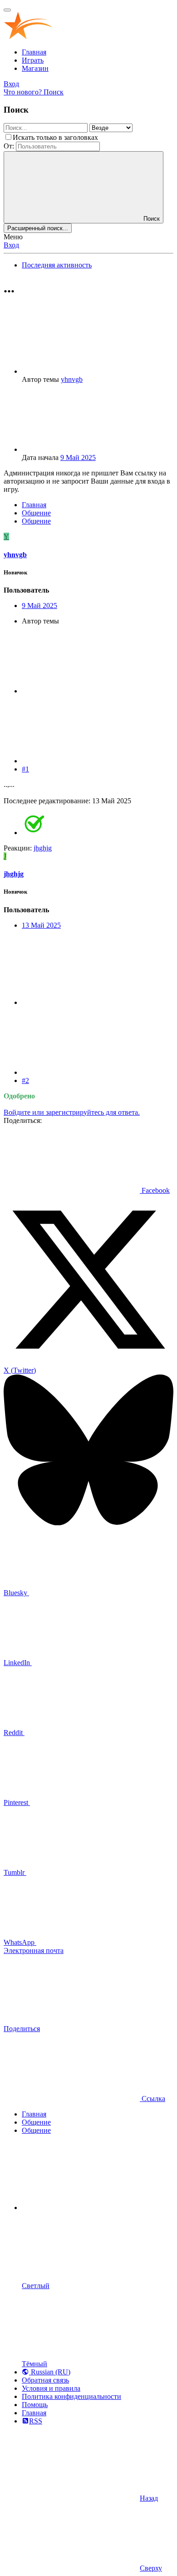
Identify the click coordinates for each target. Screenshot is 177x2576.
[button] (90, 2208)
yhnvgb (72, 379)
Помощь (35, 2405)
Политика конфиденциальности (71, 2396)
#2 (25, 1080)
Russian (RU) (50, 2372)
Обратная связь (45, 2380)
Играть (33, 60)
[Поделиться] (90, 691)
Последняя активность (57, 265)
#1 (25, 769)
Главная (34, 52)
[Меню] (7, 10)
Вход (11, 245)
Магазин (35, 68)
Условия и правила (51, 2388)
